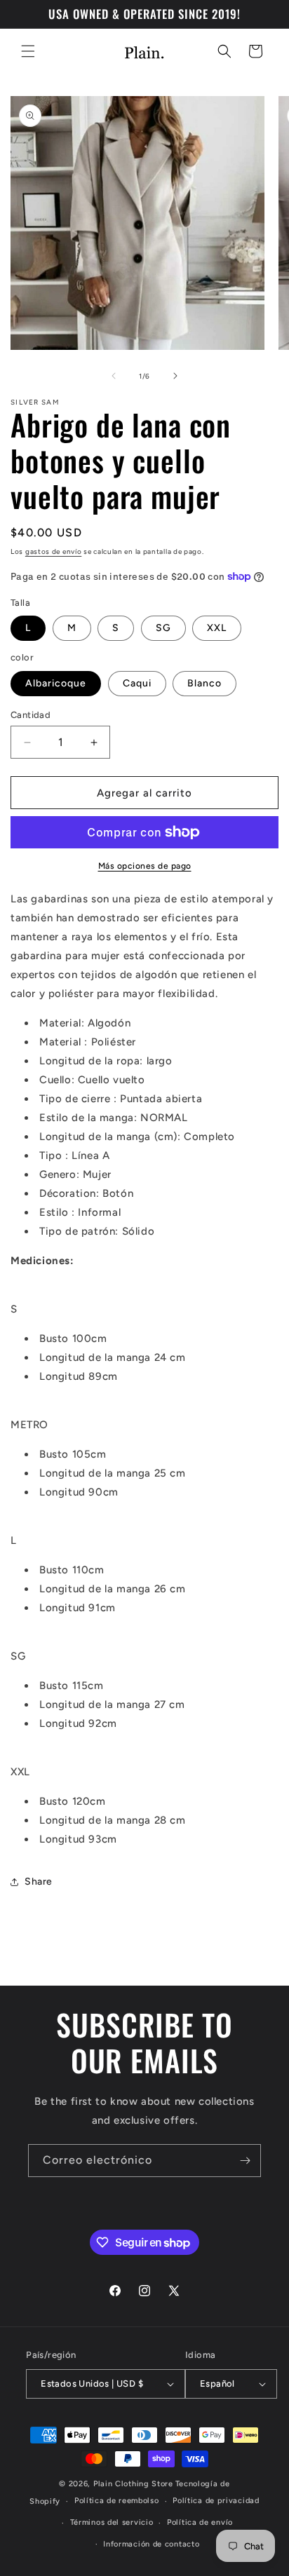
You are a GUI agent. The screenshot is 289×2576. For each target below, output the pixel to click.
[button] (28, 51)
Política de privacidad (216, 2501)
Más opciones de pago (145, 866)
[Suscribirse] (245, 2161)
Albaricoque (56, 683)
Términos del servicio (112, 2522)
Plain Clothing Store (133, 2484)
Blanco (204, 683)
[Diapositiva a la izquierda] (114, 376)
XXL (217, 628)
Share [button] (39, 1882)
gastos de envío (54, 551)
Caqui (137, 683)
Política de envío (200, 2522)
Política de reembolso (117, 2501)
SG (163, 628)
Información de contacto (151, 2544)
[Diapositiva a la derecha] (175, 376)
